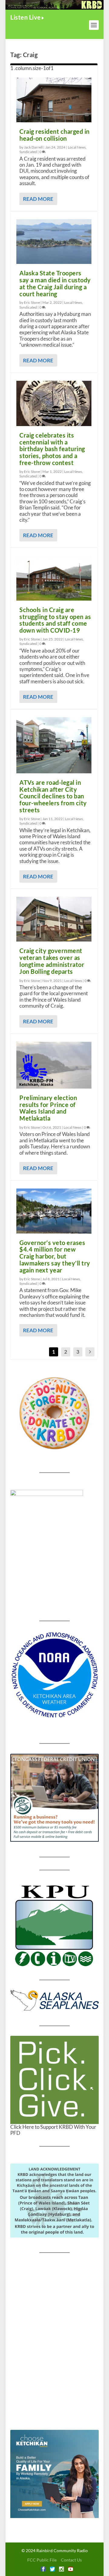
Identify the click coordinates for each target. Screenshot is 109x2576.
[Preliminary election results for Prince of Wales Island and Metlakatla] (54, 1065)
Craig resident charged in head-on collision (54, 135)
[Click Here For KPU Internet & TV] (54, 1925)
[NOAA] (54, 1675)
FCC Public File (42, 2560)
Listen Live (26, 17)
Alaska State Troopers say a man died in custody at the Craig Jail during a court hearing (55, 283)
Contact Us (71, 2560)
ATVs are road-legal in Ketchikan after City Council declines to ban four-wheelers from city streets (53, 796)
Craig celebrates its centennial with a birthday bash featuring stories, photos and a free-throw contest (52, 449)
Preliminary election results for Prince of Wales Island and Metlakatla (48, 1108)
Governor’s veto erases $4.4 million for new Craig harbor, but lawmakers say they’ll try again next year (55, 1256)
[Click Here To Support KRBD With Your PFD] (54, 2080)
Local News (77, 147)
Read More (38, 199)
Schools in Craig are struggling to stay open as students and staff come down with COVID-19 (55, 620)
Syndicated (28, 152)
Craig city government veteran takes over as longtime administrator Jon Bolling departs (52, 961)
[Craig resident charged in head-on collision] (54, 100)
